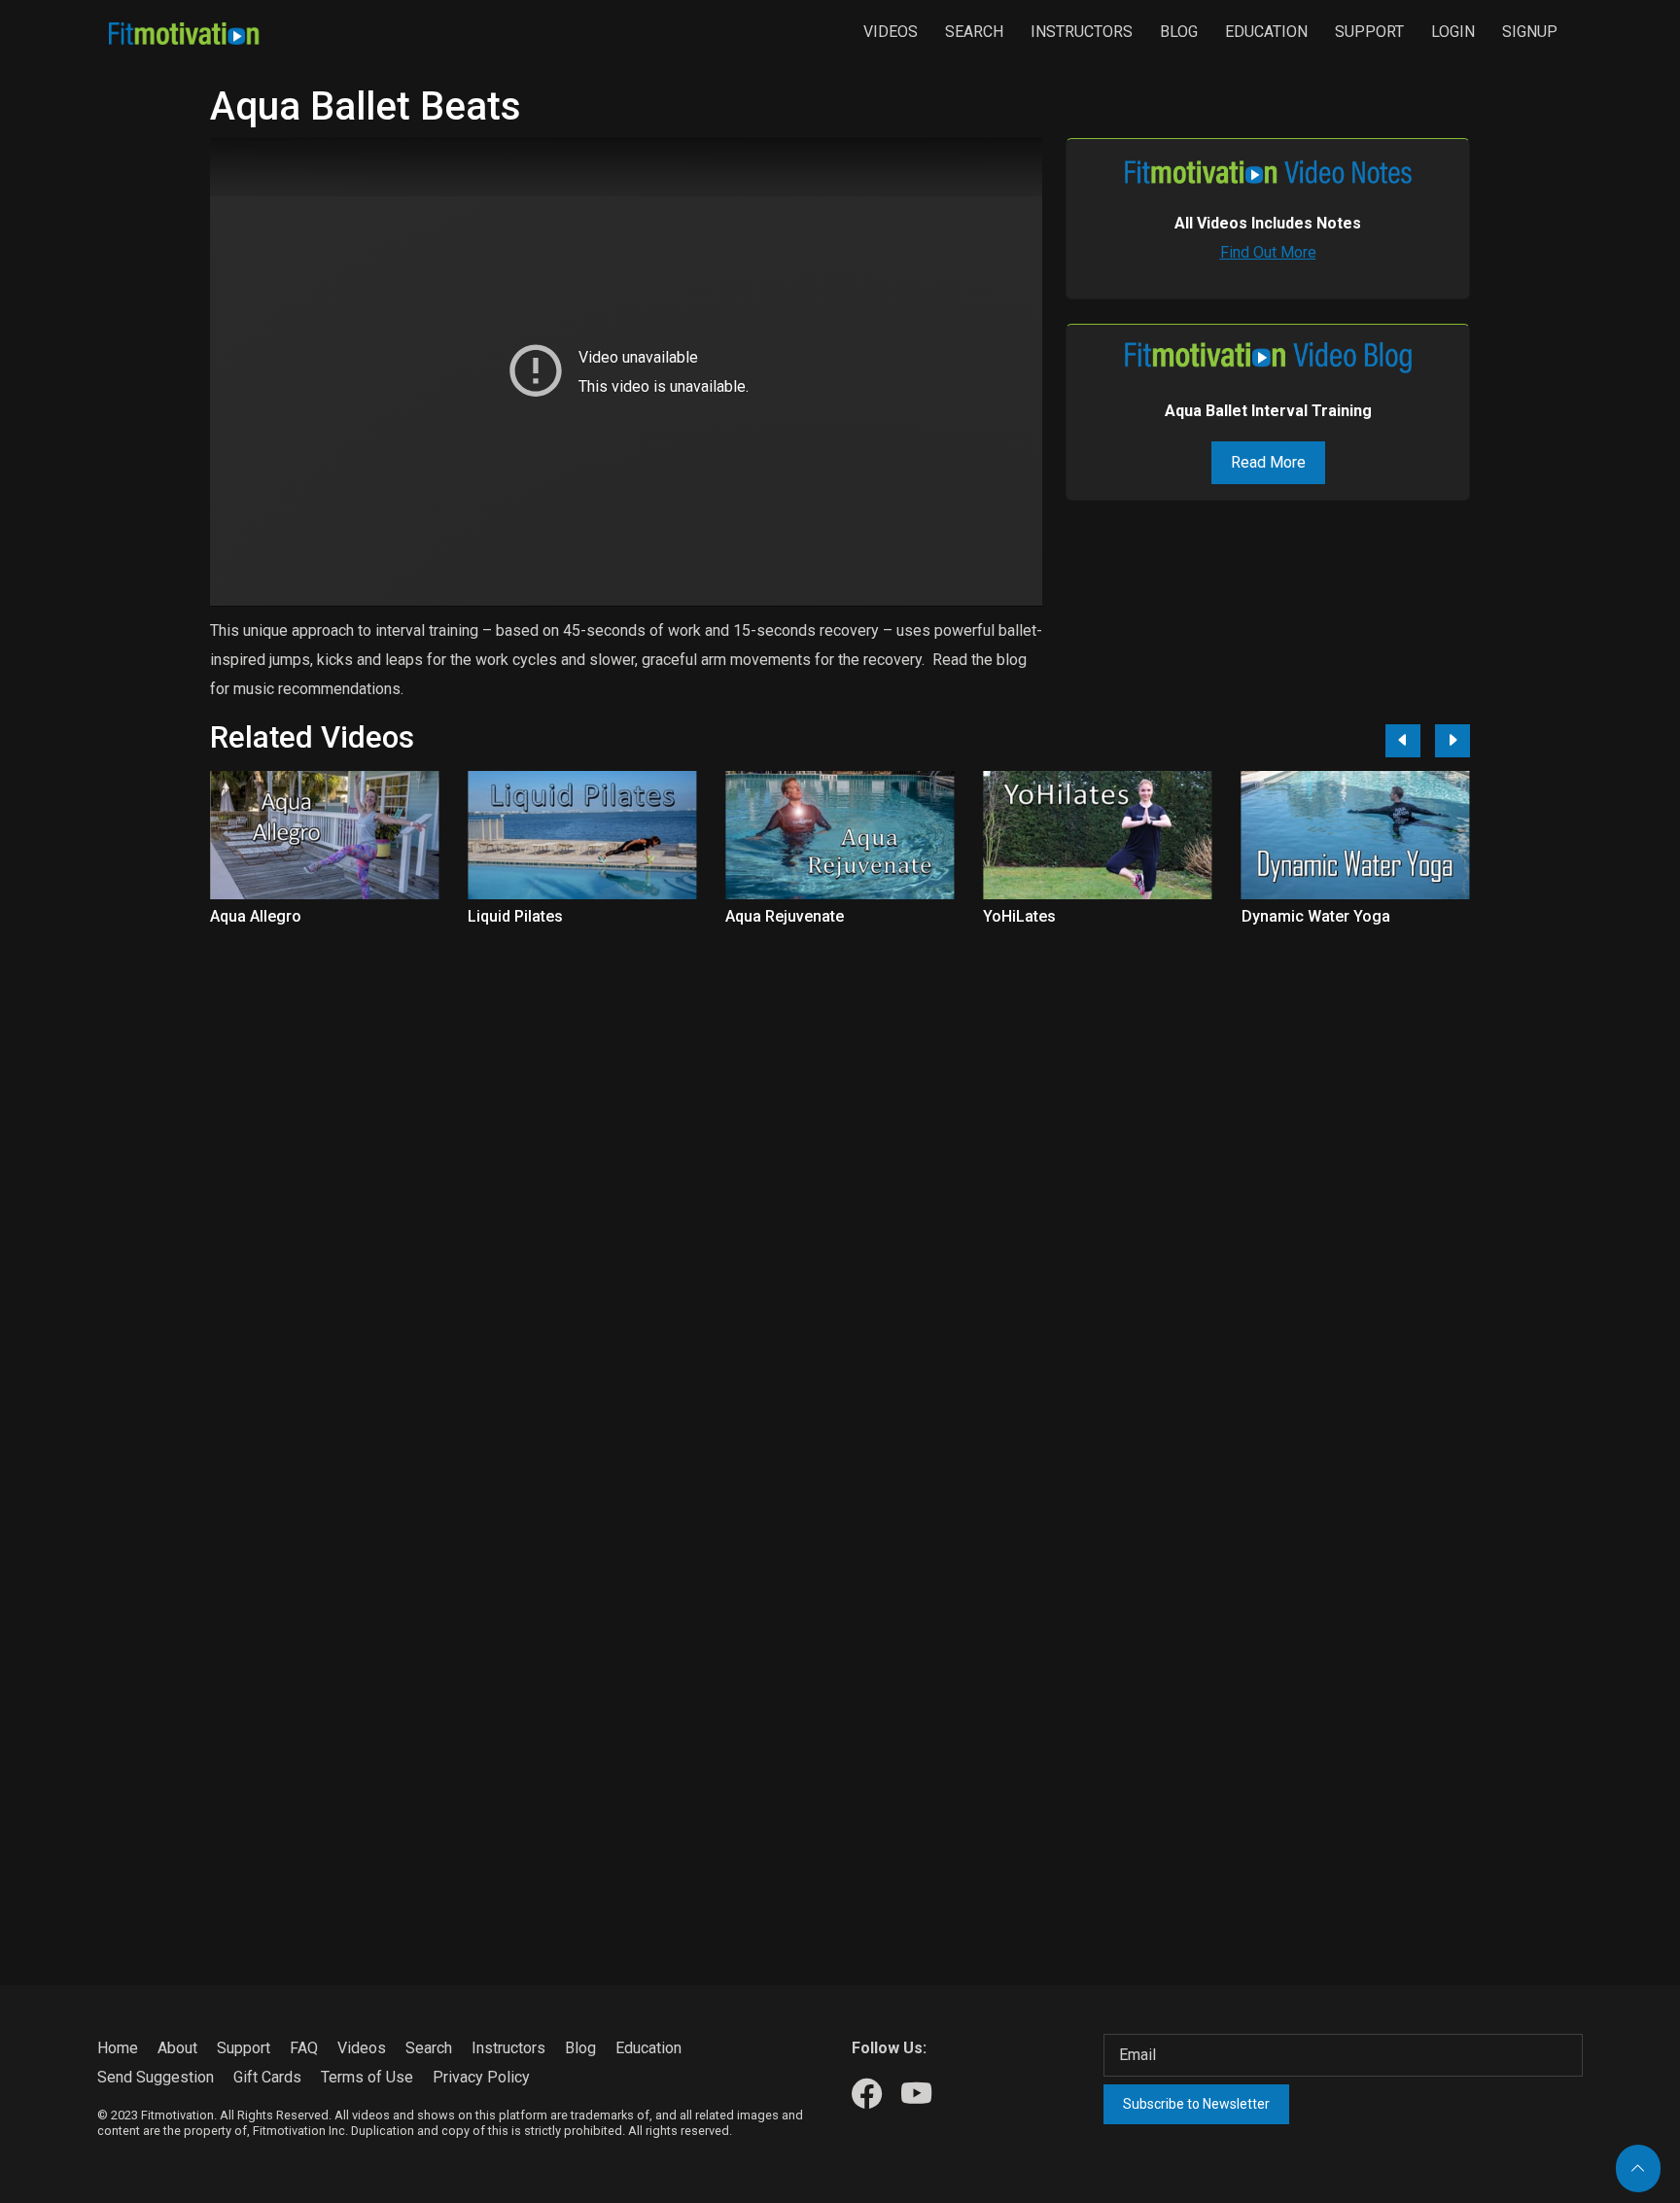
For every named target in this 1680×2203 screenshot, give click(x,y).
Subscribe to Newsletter (1196, 2104)
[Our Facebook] (867, 2095)
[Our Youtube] (916, 2095)
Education (1266, 32)
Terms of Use (367, 2077)
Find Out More (1268, 252)
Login (1453, 32)
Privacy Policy (481, 2077)
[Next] (1452, 741)
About (177, 2048)
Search (974, 32)
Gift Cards (267, 2077)
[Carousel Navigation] (1420, 741)
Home (118, 2048)
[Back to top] (1638, 2168)
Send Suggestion (156, 2077)
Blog (1179, 32)
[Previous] (1403, 741)
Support (1369, 32)
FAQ (304, 2048)
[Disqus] (840, 1176)
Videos (891, 32)
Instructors (1082, 32)
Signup (1530, 32)
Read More (1268, 462)
